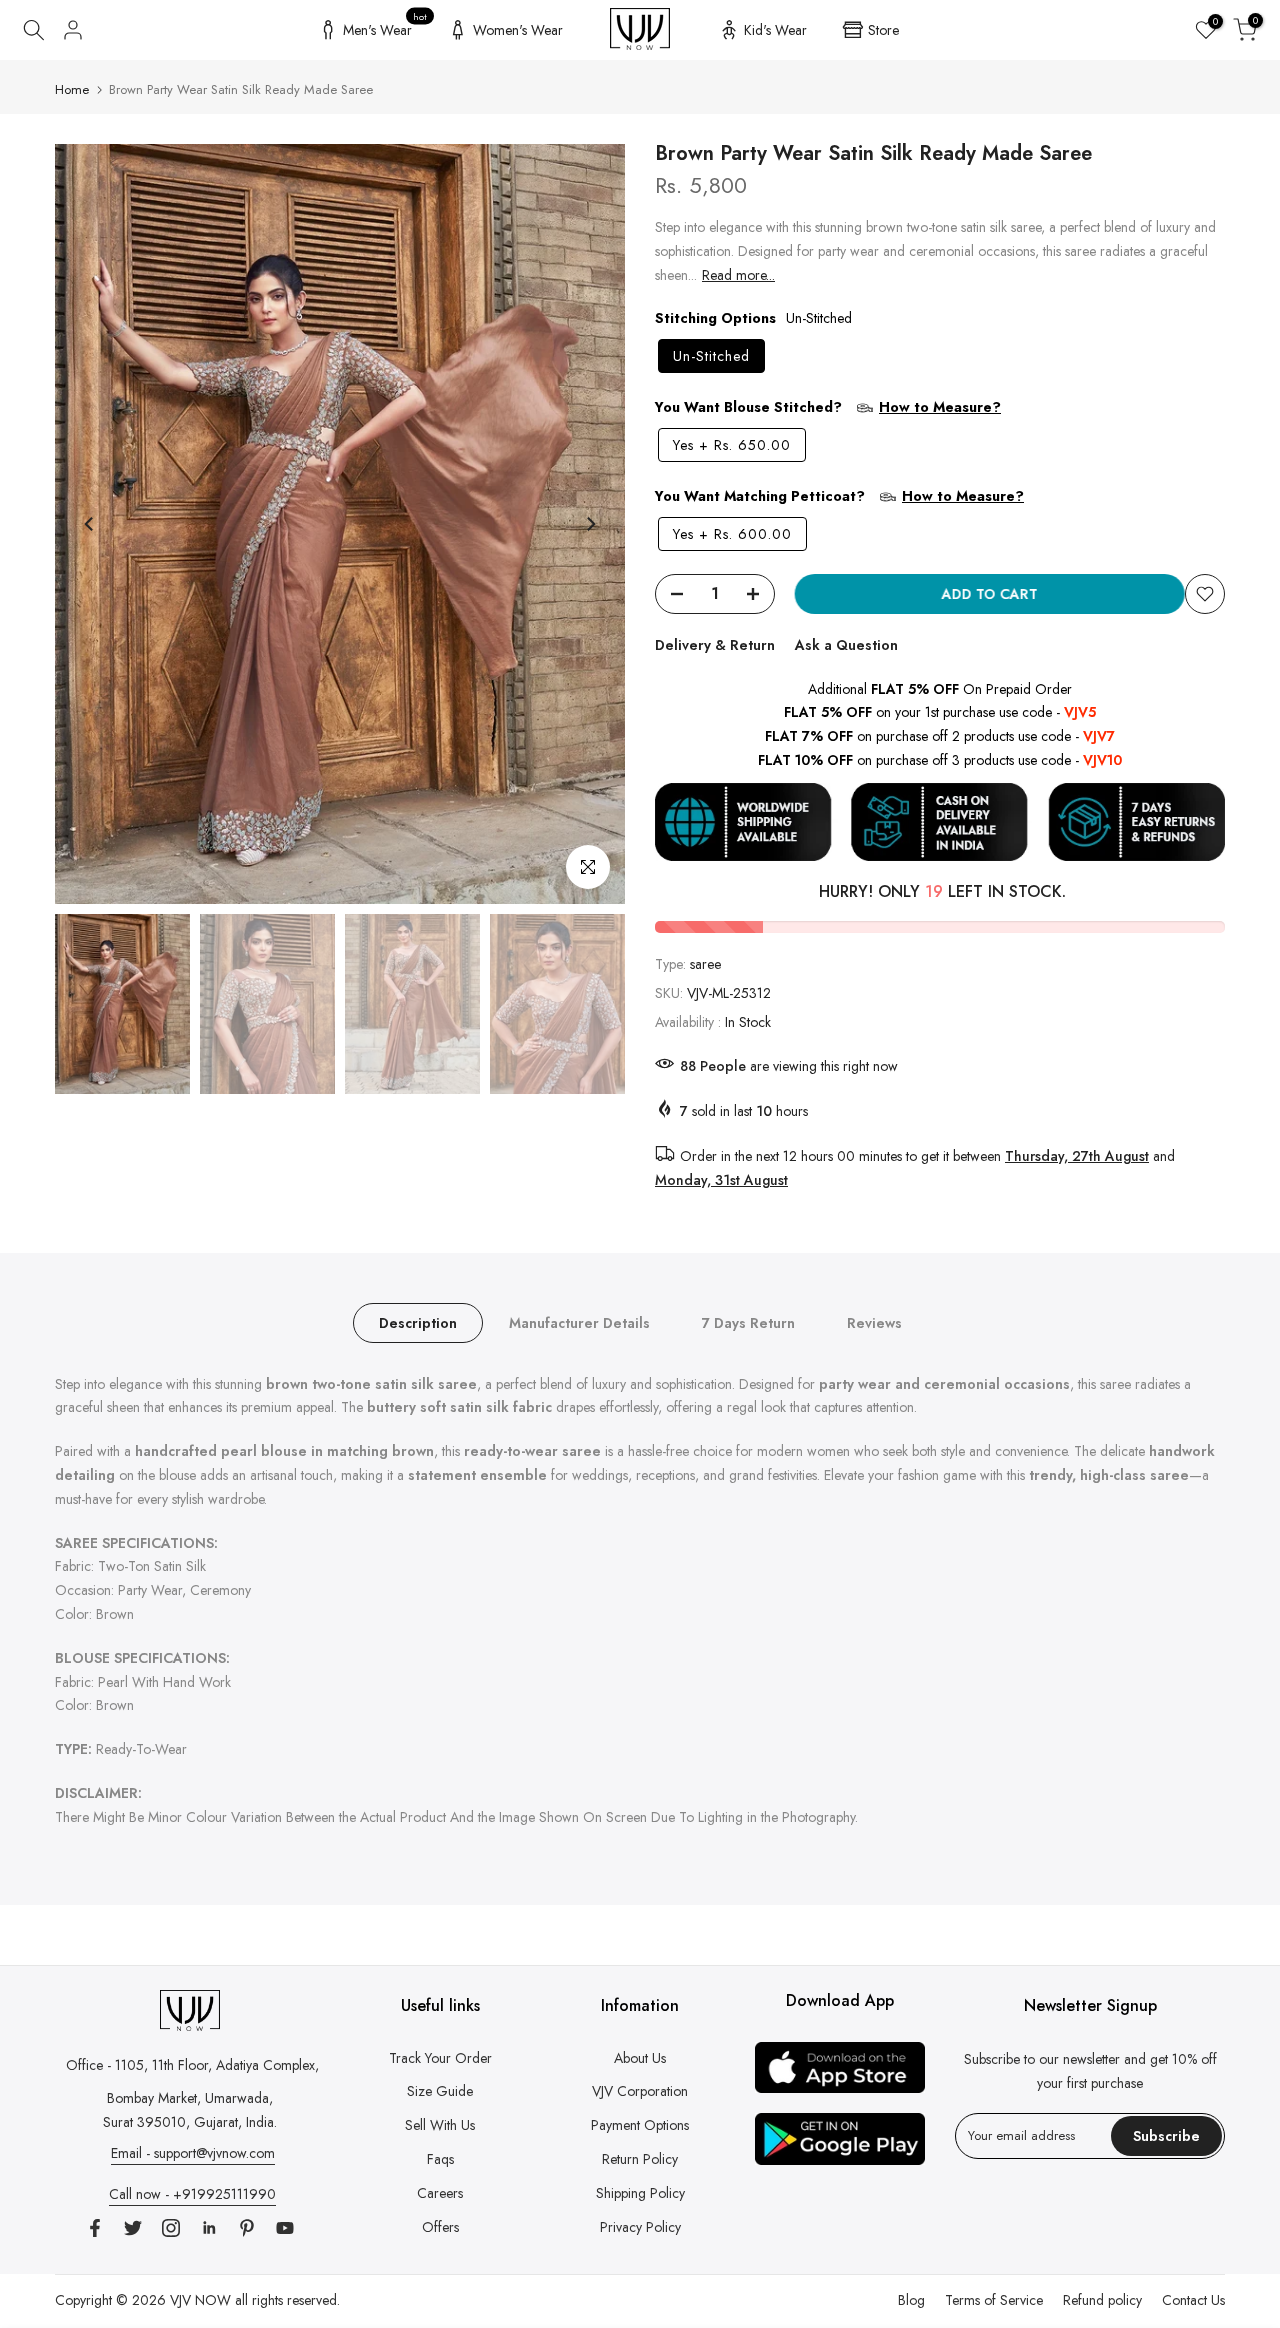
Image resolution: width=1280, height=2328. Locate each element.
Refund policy (1102, 2300)
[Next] (590, 524)
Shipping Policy (640, 2193)
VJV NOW (200, 2300)
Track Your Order (440, 2058)
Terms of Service (994, 2300)
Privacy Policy (640, 2227)
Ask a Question (846, 645)
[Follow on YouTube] (285, 2228)
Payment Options (640, 2125)
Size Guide (440, 2091)
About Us (640, 2058)
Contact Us (1193, 2300)
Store (883, 30)
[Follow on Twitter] (133, 2228)
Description (418, 1322)
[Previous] (90, 524)
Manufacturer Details (579, 1322)
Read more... (738, 275)
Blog (911, 2300)
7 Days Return (748, 1322)
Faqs (440, 2159)
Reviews (874, 1322)
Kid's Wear (775, 30)
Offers (440, 2227)
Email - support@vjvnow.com (193, 2153)
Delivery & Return (715, 645)
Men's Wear (385, 27)
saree (705, 964)
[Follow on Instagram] (171, 2228)
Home (72, 89)
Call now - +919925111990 (192, 2194)
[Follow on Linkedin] (209, 2228)
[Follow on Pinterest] (247, 2228)
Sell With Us (440, 2125)
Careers (440, 2193)
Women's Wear (518, 30)
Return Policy (640, 2159)
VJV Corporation (640, 2091)
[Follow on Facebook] (95, 2228)
